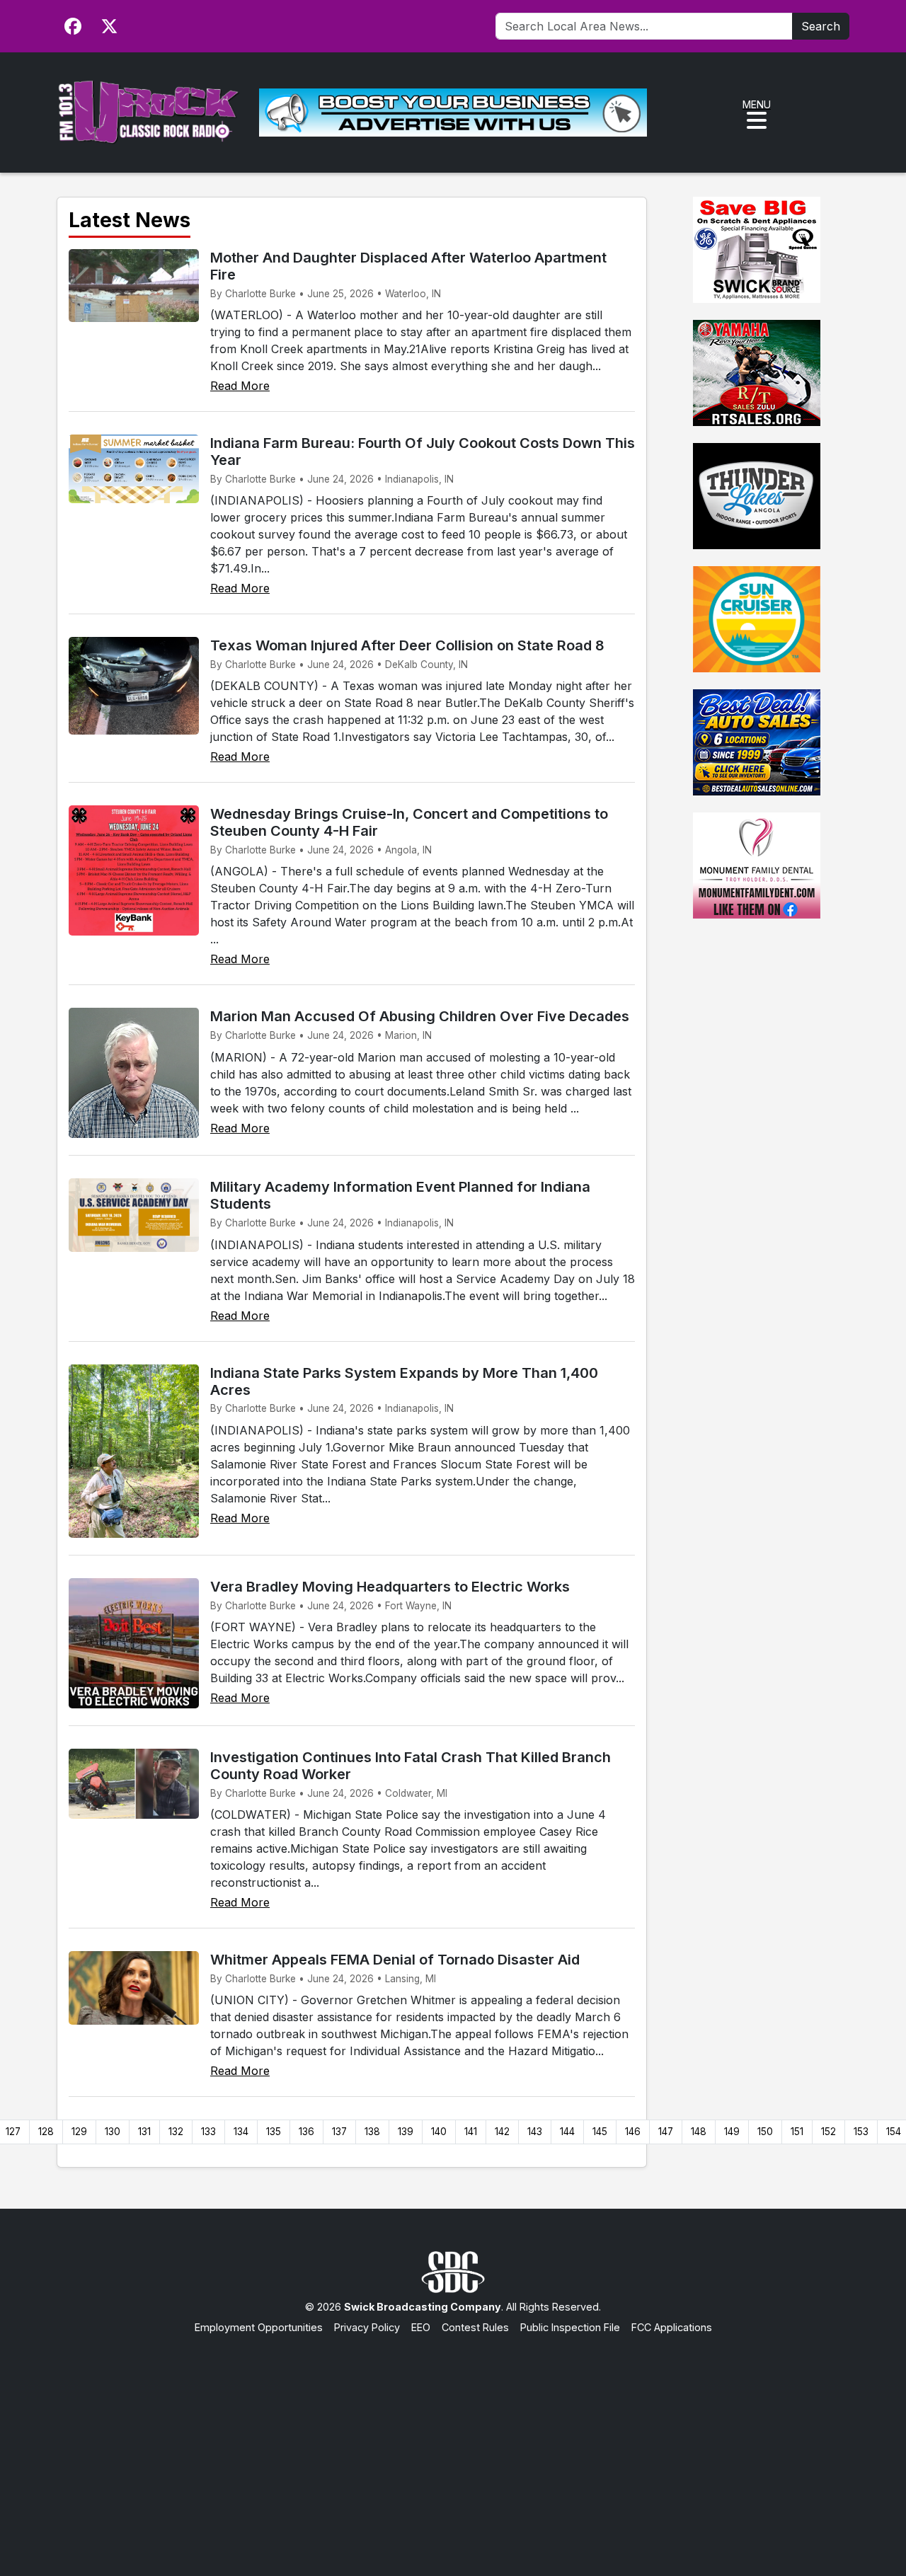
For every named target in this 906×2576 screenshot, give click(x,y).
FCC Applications (672, 2327)
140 (439, 2132)
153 (861, 2132)
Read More (240, 386)
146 (633, 2132)
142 (502, 2132)
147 (666, 2132)
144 (567, 2132)
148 (699, 2132)
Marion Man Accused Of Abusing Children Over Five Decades (420, 1016)
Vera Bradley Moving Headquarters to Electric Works (390, 1587)
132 (176, 2132)
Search (821, 26)
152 (828, 2132)
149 (732, 2132)
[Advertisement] (453, 2442)
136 (306, 2132)
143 (535, 2132)
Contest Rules (475, 2327)
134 (241, 2132)
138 (372, 2132)
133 (208, 2132)
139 (406, 2132)
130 (113, 2132)
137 (339, 2132)
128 (46, 2132)
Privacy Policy (367, 2327)
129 (79, 2132)
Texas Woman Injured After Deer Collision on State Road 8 (407, 645)
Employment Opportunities (259, 2327)
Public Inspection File (570, 2327)
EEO (421, 2327)
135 (274, 2132)
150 (765, 2132)
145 (600, 2132)
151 (797, 2132)
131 (144, 2132)
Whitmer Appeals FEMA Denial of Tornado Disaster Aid (395, 1960)
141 (471, 2132)
